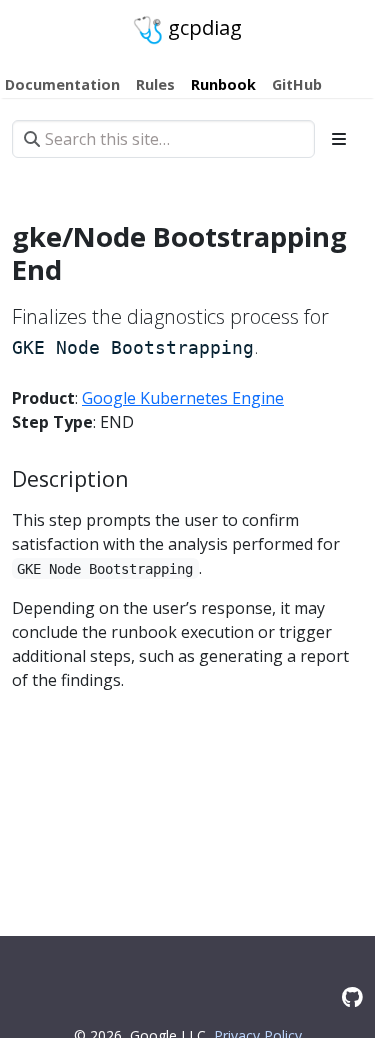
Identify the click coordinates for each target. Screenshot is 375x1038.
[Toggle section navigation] (339, 139)
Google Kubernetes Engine (183, 398)
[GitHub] (352, 996)
